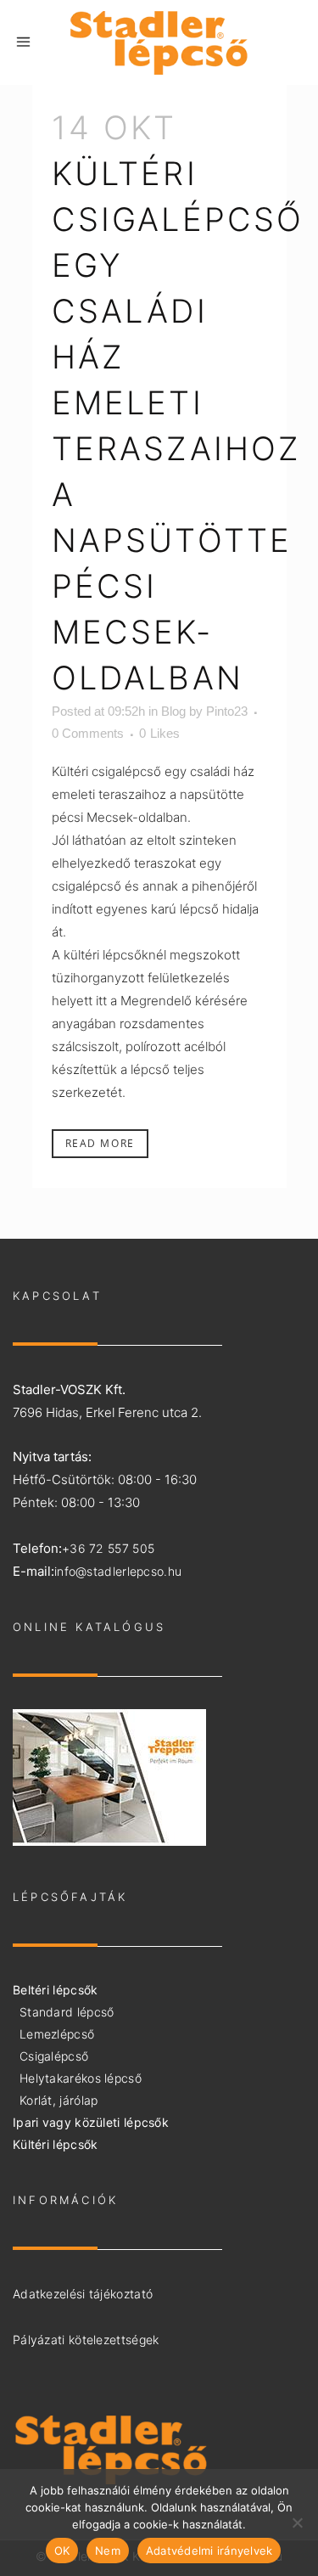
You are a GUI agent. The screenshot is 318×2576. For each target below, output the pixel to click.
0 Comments (88, 733)
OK (62, 2551)
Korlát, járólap (59, 2100)
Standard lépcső (67, 2012)
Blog (173, 711)
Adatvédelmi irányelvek (209, 2551)
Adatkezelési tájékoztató (83, 2294)
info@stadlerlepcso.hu (118, 1571)
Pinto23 (227, 711)
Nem (108, 2551)
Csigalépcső (54, 2056)
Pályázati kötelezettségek (86, 2340)
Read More (100, 1143)
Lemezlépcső (57, 2034)
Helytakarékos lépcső (81, 2078)
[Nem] (297, 2523)
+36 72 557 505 (108, 1548)
